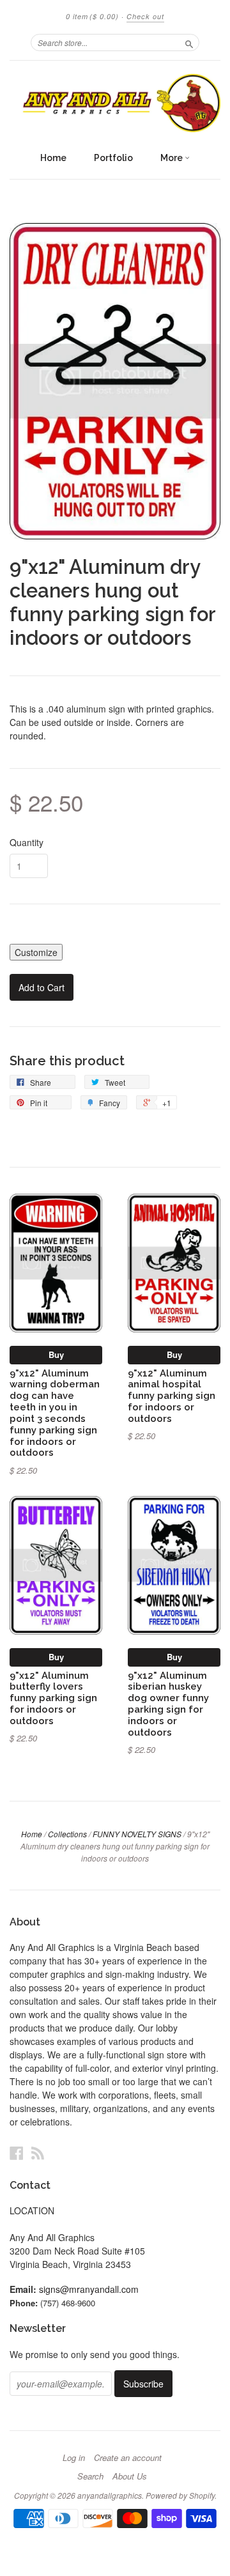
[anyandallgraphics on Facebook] (17, 2153)
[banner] (115, 103)
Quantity (27, 842)
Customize (36, 952)
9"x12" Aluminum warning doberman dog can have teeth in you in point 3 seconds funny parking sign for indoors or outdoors (55, 1413)
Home (53, 158)
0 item (92, 16)
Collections (67, 1834)
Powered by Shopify (180, 2495)
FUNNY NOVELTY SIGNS (137, 1834)
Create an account (128, 2458)
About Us (130, 2476)
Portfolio (113, 158)
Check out (145, 16)
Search (90, 2476)
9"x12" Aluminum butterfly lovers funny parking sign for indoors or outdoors (53, 1698)
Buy (56, 1354)
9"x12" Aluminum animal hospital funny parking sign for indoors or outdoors (172, 1396)
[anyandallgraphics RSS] (38, 2153)
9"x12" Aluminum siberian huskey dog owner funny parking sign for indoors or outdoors (168, 1704)
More (172, 158)
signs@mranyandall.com (89, 2289)
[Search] (189, 42)
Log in (74, 2458)
